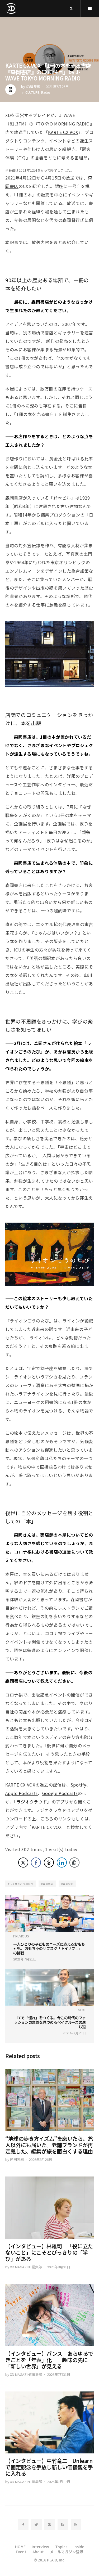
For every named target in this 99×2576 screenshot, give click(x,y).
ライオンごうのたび (21, 1884)
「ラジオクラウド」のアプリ (41, 1802)
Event (21, 2552)
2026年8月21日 (59, 2267)
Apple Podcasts (22, 1793)
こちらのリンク (56, 1819)
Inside (79, 2547)
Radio (46, 92)
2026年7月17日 (59, 2482)
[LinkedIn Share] (62, 1863)
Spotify (78, 1785)
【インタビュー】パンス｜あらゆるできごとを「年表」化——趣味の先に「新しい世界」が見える (49, 2360)
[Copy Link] (74, 1863)
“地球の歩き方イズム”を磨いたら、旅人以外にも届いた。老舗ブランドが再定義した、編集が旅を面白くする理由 (49, 2145)
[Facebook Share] (36, 1863)
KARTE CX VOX (63, 132)
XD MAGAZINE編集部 (26, 2267)
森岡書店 (48, 1884)
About (38, 2552)
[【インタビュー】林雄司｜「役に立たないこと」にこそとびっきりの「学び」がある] (49, 2208)
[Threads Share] (49, 1863)
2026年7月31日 (59, 2374)
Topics (61, 2547)
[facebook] (23, 2524)
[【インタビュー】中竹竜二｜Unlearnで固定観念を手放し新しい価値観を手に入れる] (49, 2423)
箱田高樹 (17, 2159)
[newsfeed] (63, 2524)
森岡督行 (68, 1884)
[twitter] (36, 2524)
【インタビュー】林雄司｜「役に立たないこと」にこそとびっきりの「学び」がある (49, 2252)
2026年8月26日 (40, 2159)
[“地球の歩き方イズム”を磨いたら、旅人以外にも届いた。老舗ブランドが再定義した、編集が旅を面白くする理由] (49, 2100)
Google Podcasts (60, 1793)
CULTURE (32, 92)
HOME (20, 2547)
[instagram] (50, 2524)
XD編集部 (33, 86)
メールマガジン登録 (67, 2552)
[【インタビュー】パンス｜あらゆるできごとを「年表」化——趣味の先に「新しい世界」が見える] (49, 2315)
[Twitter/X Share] (23, 1863)
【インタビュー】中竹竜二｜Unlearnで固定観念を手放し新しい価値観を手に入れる (49, 2467)
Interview (40, 2547)
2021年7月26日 (57, 86)
